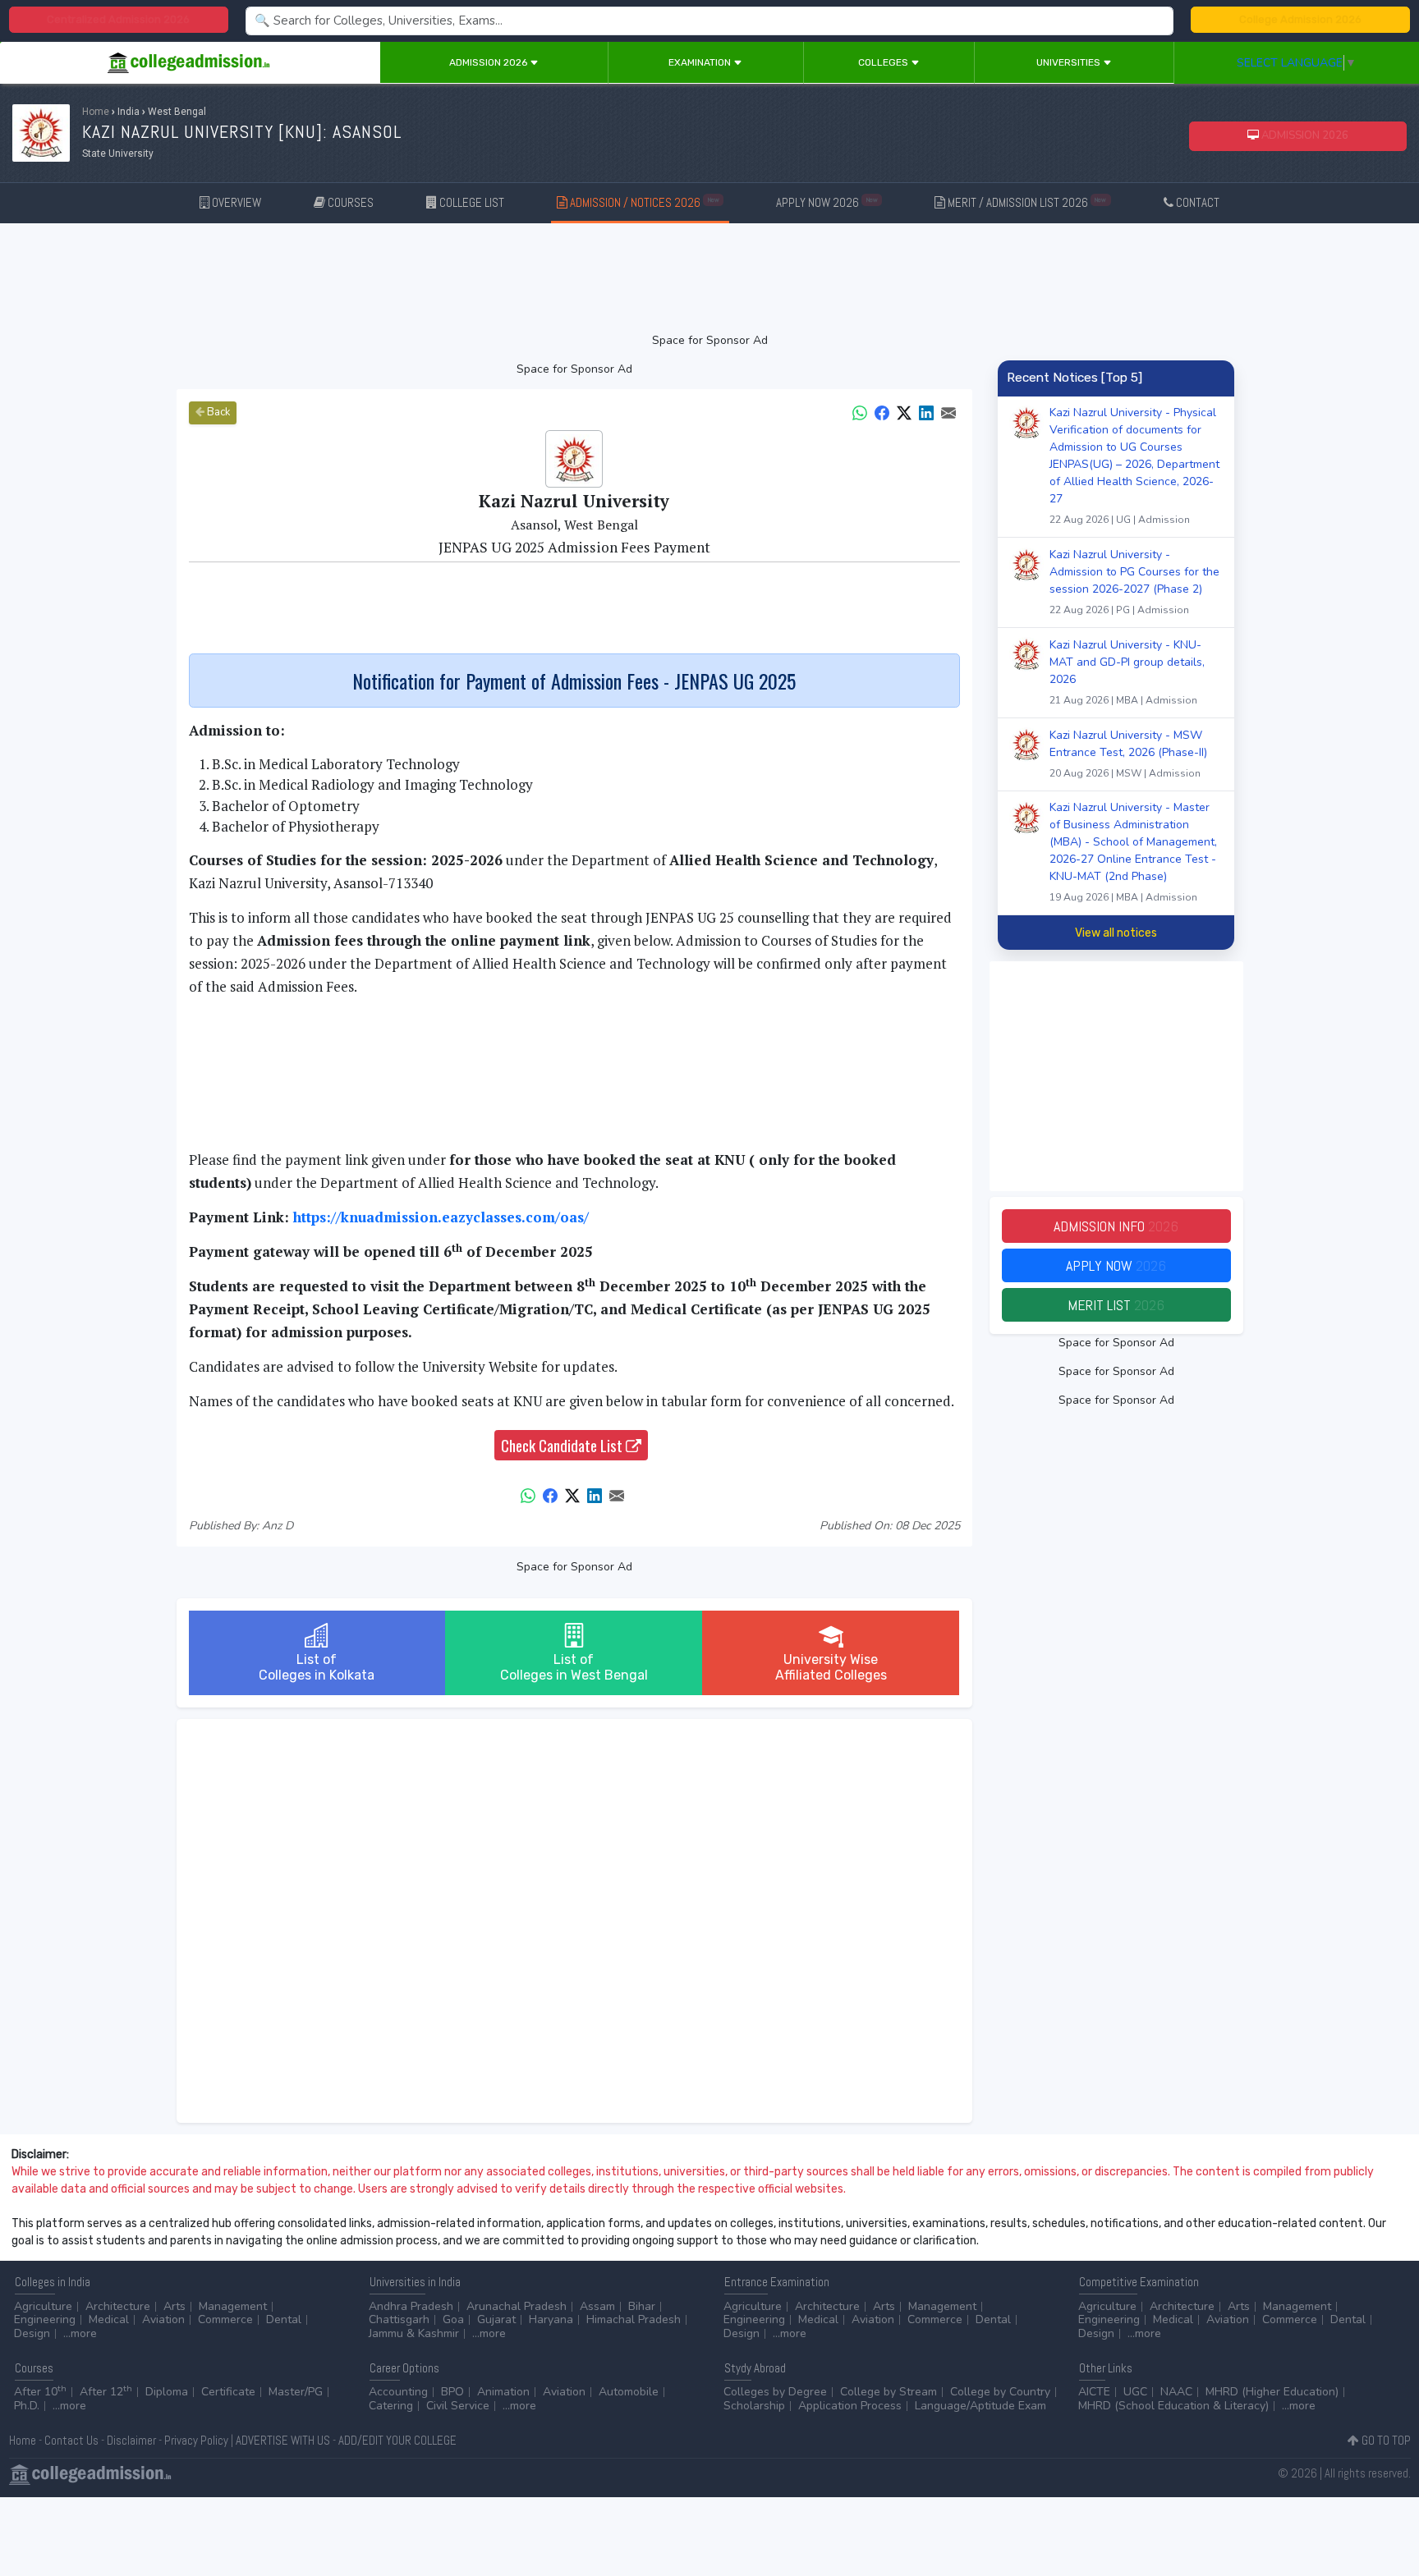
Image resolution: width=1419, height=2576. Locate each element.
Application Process (850, 2406)
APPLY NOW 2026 (827, 202)
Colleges (884, 62)
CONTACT (1196, 202)
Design (32, 2333)
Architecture (118, 2306)
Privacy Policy (196, 2440)
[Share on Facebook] (882, 412)
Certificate (228, 2392)
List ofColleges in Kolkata (317, 1667)
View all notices (1116, 933)
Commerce (225, 2319)
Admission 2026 (489, 62)
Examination (701, 62)
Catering (391, 2406)
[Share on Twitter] (904, 412)
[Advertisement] (709, 277)
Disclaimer (131, 2440)
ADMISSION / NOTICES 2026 (643, 202)
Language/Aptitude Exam (980, 2406)
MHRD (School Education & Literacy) (1173, 2406)
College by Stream (889, 2392)
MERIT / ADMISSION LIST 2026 (1026, 202)
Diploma (167, 2392)
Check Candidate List (563, 1445)
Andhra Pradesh (411, 2306)
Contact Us (71, 2440)
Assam (597, 2306)
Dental (284, 2319)
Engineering (45, 2319)
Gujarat (496, 2319)
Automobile (629, 2392)
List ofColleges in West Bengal (574, 1667)
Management (233, 2306)
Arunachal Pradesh (517, 2306)
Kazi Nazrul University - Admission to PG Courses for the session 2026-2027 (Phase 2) (1134, 582)
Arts (175, 2306)
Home (96, 112)
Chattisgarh (399, 2319)
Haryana (551, 2319)
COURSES (349, 202)
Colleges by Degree (775, 2392)
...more (80, 2333)
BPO (452, 2392)
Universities (1070, 62)
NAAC (1176, 2392)
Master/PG (296, 2392)
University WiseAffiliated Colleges (831, 1667)
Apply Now (1116, 1265)
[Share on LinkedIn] (926, 412)
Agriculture (43, 2306)
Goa (453, 2319)
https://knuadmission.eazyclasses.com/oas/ (441, 1217)
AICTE (1094, 2392)
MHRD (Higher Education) (1272, 2392)
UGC (1135, 2392)
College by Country (1000, 2392)
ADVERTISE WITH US (283, 2440)
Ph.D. (27, 2406)
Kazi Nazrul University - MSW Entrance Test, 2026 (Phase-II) (1128, 754)
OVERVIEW (235, 202)
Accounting (398, 2392)
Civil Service (458, 2406)
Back (217, 412)
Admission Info (1116, 1226)
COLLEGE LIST (471, 202)
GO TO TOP (1385, 2440)
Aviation (163, 2319)
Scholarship (754, 2406)
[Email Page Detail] (948, 412)
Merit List (1116, 1305)
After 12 (106, 2392)
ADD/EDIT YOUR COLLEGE (397, 2440)
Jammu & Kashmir (414, 2333)
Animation (503, 2392)
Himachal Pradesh (634, 2319)
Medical (109, 2319)
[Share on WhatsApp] (860, 412)
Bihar (642, 2306)
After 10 (40, 2392)
